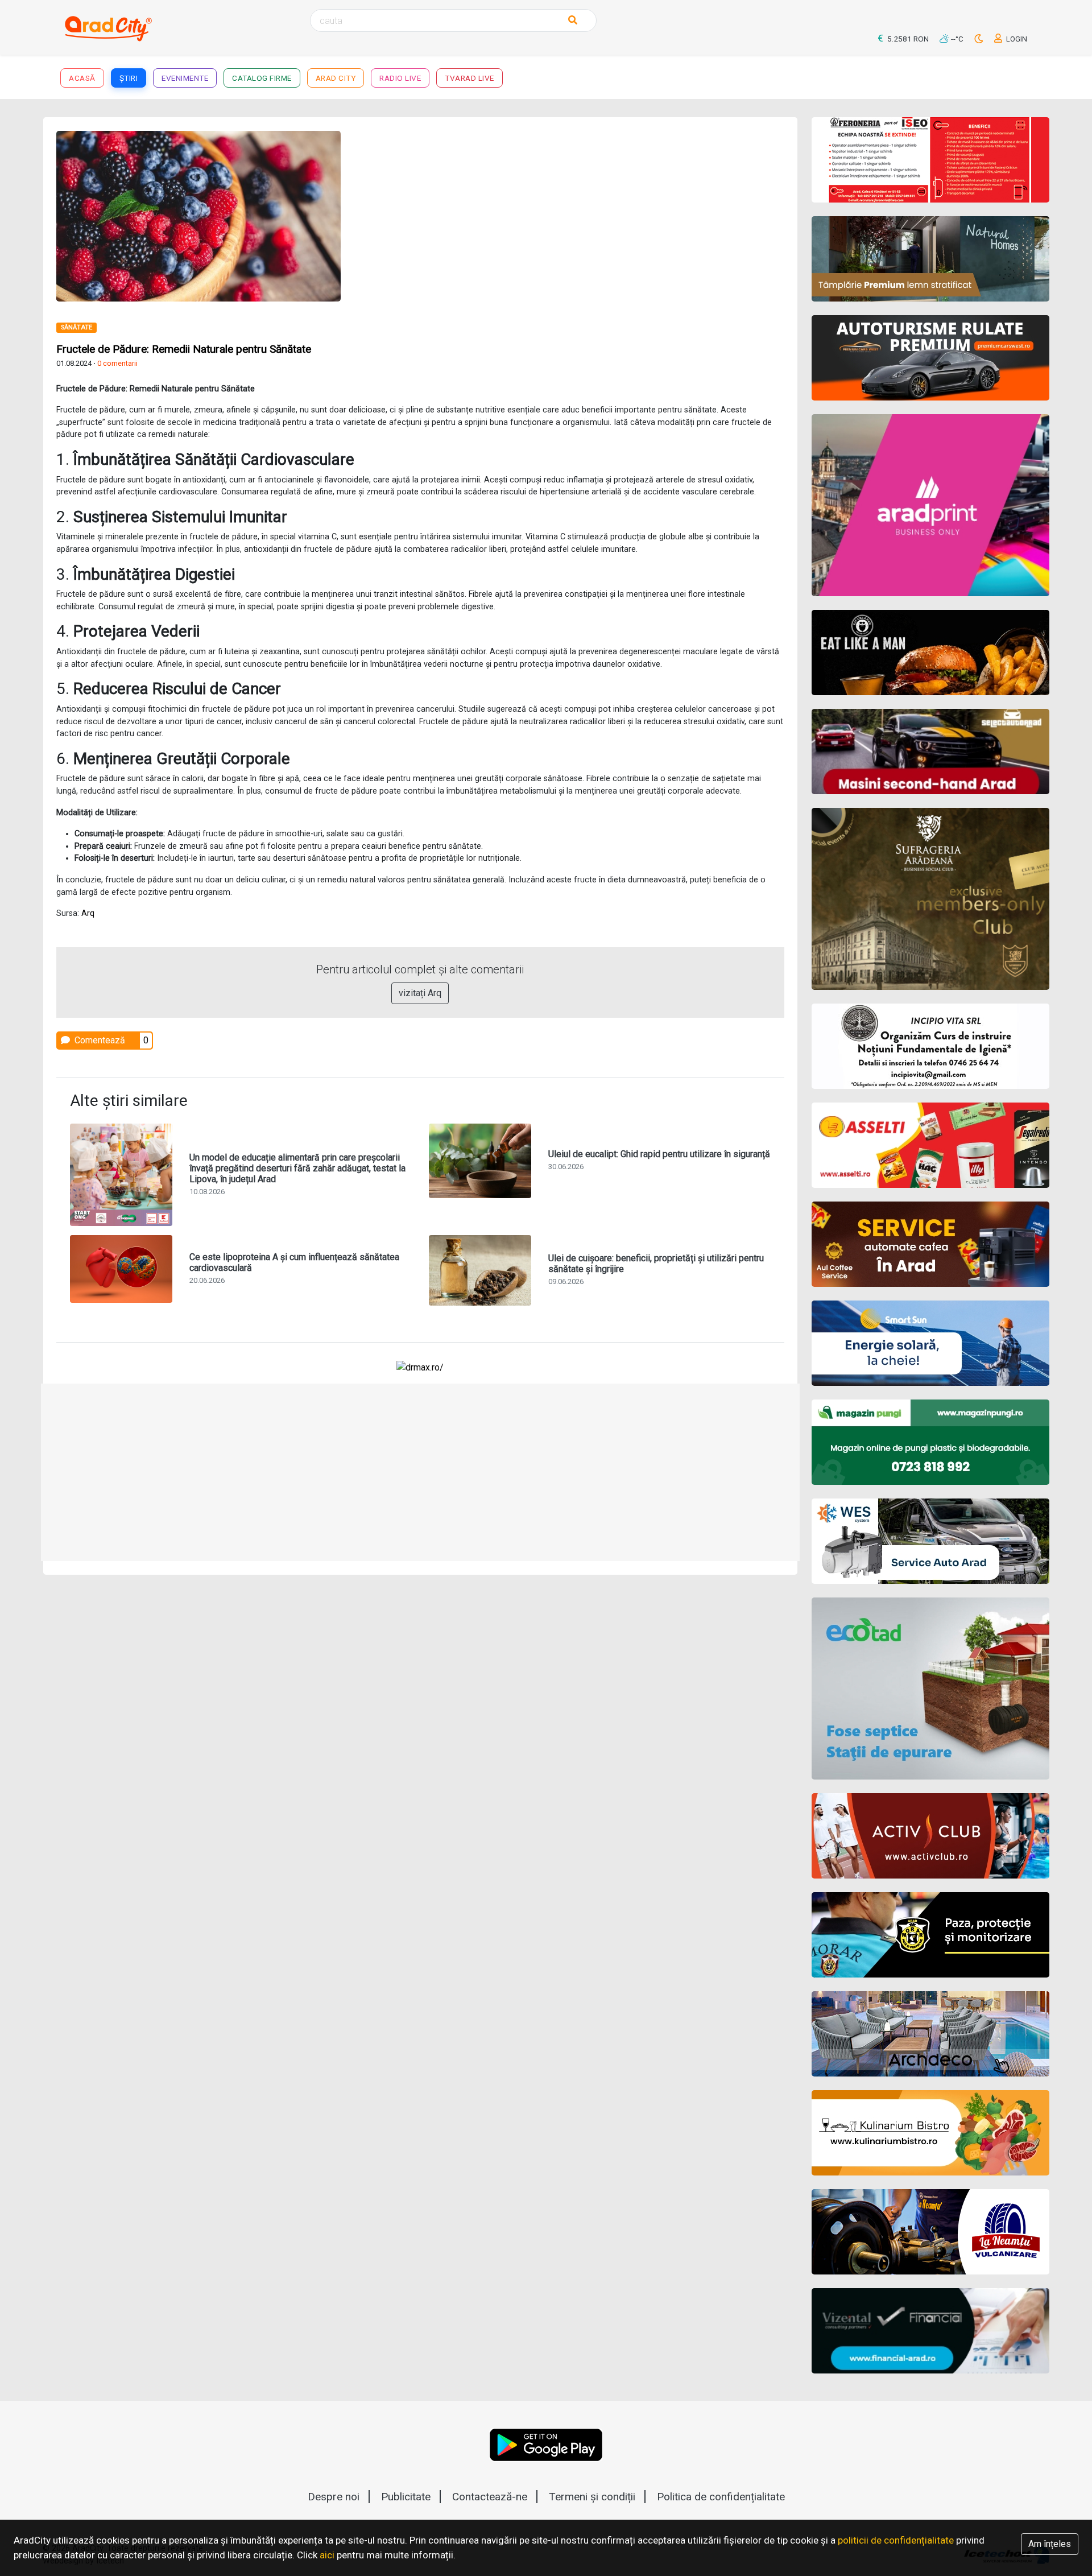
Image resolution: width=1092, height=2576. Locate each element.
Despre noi (334, 2497)
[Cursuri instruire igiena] (931, 1046)
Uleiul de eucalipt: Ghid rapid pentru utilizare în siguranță (659, 1154)
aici (327, 2555)
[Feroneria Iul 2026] (931, 160)
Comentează (99, 1040)
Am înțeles (1050, 2544)
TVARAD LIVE (470, 78)
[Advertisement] (607, 210)
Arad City (336, 78)
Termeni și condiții (592, 2497)
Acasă (82, 78)
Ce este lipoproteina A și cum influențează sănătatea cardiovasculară (294, 1262)
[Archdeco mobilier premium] (931, 2034)
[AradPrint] (931, 505)
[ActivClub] (931, 1836)
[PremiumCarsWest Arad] (931, 358)
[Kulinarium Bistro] (931, 2133)
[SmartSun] (931, 1343)
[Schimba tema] (980, 39)
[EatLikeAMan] (931, 653)
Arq (88, 913)
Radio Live (400, 78)
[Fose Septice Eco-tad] (931, 1689)
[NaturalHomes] (931, 259)
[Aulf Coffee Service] (931, 1244)
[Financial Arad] (931, 2331)
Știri (129, 78)
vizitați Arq (420, 993)
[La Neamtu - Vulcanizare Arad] (931, 2232)
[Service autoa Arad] (931, 1541)
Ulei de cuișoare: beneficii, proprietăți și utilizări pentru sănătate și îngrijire (656, 1264)
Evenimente (185, 78)
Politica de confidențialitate (721, 2497)
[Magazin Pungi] (931, 1442)
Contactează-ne (490, 2497)
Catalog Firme (262, 78)
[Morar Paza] (931, 1935)
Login (1016, 39)
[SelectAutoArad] (931, 752)
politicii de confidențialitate (896, 2540)
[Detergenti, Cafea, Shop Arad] (931, 1145)
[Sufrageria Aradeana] (931, 899)
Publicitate (406, 2497)
